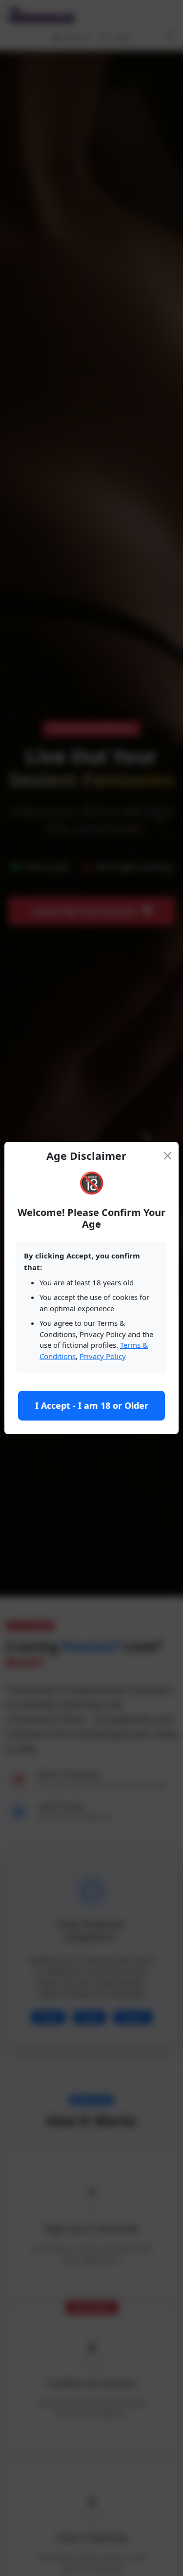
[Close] (167, 1156)
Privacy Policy (103, 1356)
